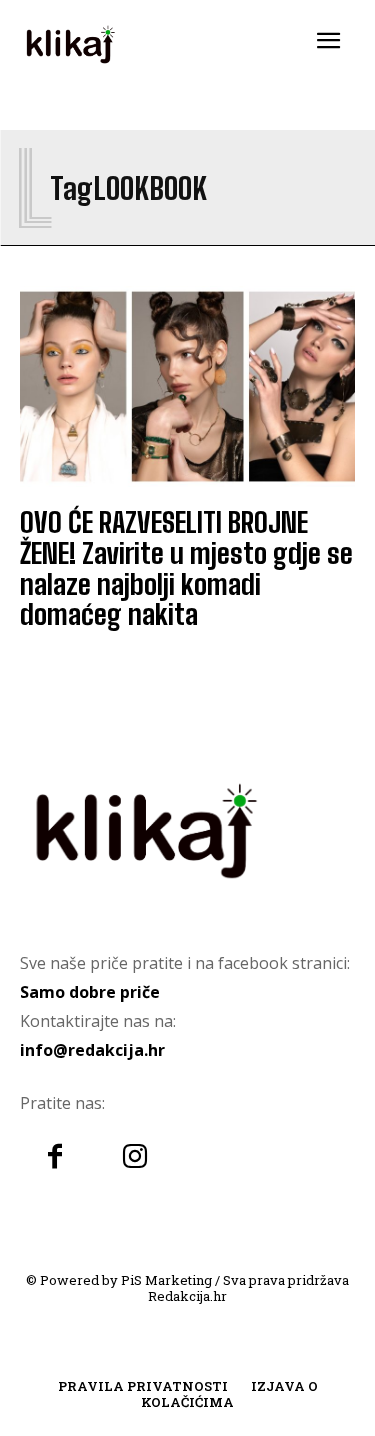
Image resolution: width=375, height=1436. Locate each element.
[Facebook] (55, 1158)
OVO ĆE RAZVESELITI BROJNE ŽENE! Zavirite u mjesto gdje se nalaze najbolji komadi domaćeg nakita (186, 568)
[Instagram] (135, 1158)
